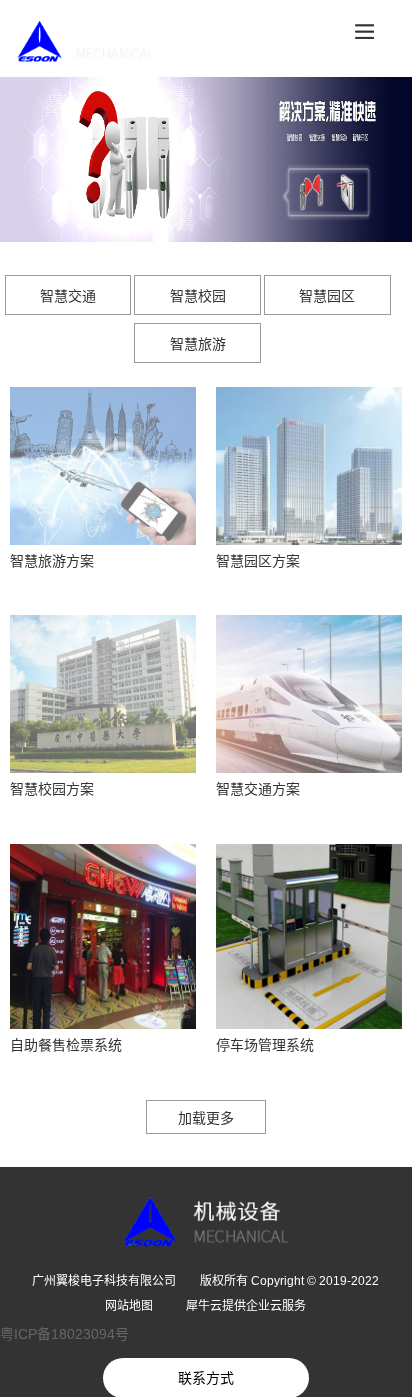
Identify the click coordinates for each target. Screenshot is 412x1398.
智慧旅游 (198, 344)
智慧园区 (327, 296)
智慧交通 (68, 296)
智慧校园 (198, 296)
